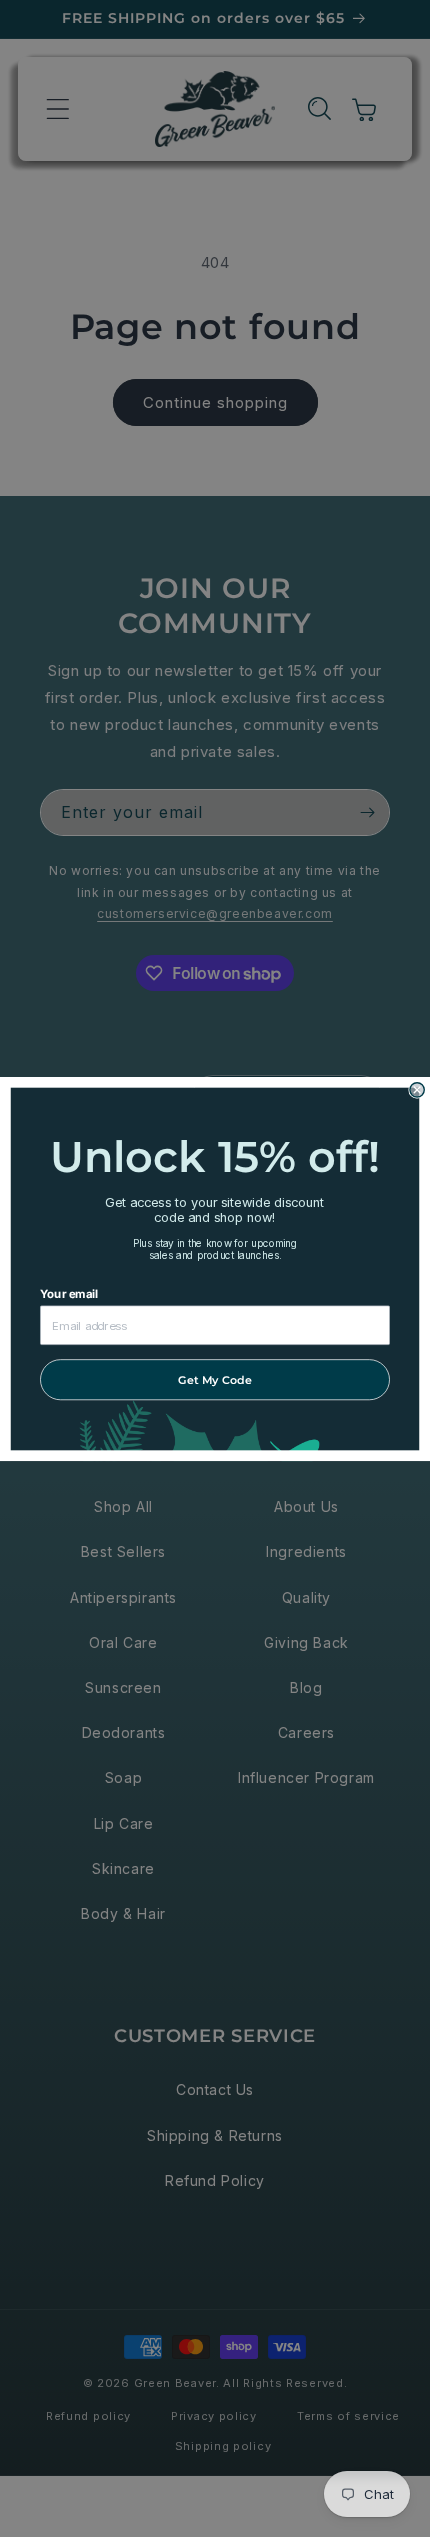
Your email (69, 1293)
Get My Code (215, 1379)
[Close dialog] (417, 1089)
